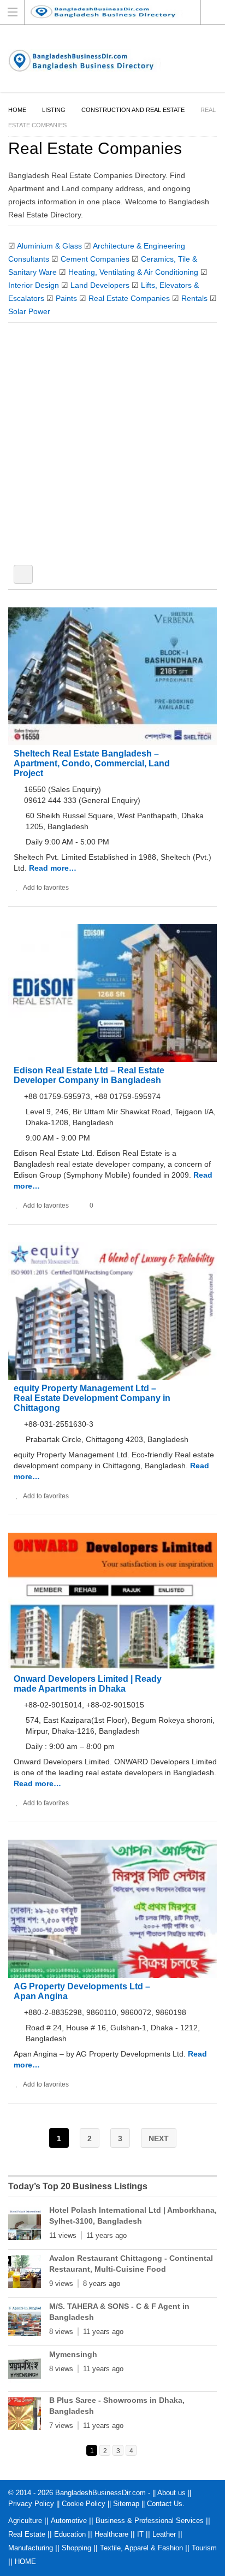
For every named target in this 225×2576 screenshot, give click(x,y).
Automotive (69, 2521)
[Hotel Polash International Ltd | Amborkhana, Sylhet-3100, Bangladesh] (25, 2226)
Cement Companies (95, 259)
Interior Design (34, 285)
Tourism (204, 2548)
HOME (25, 2562)
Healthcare (111, 2534)
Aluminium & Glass (49, 246)
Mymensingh (73, 2354)
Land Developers (100, 285)
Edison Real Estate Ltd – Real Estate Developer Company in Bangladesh (89, 1075)
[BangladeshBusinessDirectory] (112, 12)
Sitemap (126, 2504)
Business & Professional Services (150, 2521)
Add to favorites (46, 888)
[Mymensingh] (25, 2370)
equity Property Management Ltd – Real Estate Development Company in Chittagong (92, 1398)
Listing (54, 110)
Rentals (194, 298)
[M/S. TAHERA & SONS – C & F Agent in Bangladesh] (25, 2322)
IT (140, 2534)
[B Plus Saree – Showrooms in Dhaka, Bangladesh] (25, 2416)
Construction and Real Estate (133, 110)
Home (17, 110)
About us (171, 2493)
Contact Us (165, 2504)
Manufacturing (31, 2548)
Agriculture (25, 2521)
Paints (66, 298)
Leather (164, 2534)
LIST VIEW (23, 574)
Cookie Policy (84, 2504)
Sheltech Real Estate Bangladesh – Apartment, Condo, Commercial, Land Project (92, 763)
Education (70, 2534)
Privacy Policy (31, 2504)
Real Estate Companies (129, 298)
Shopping (76, 2548)
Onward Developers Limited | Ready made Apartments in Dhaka (88, 1684)
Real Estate (27, 2534)
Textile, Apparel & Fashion (141, 2548)
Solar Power (29, 311)
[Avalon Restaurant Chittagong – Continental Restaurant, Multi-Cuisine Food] (25, 2274)
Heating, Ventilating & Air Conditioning (133, 272)
